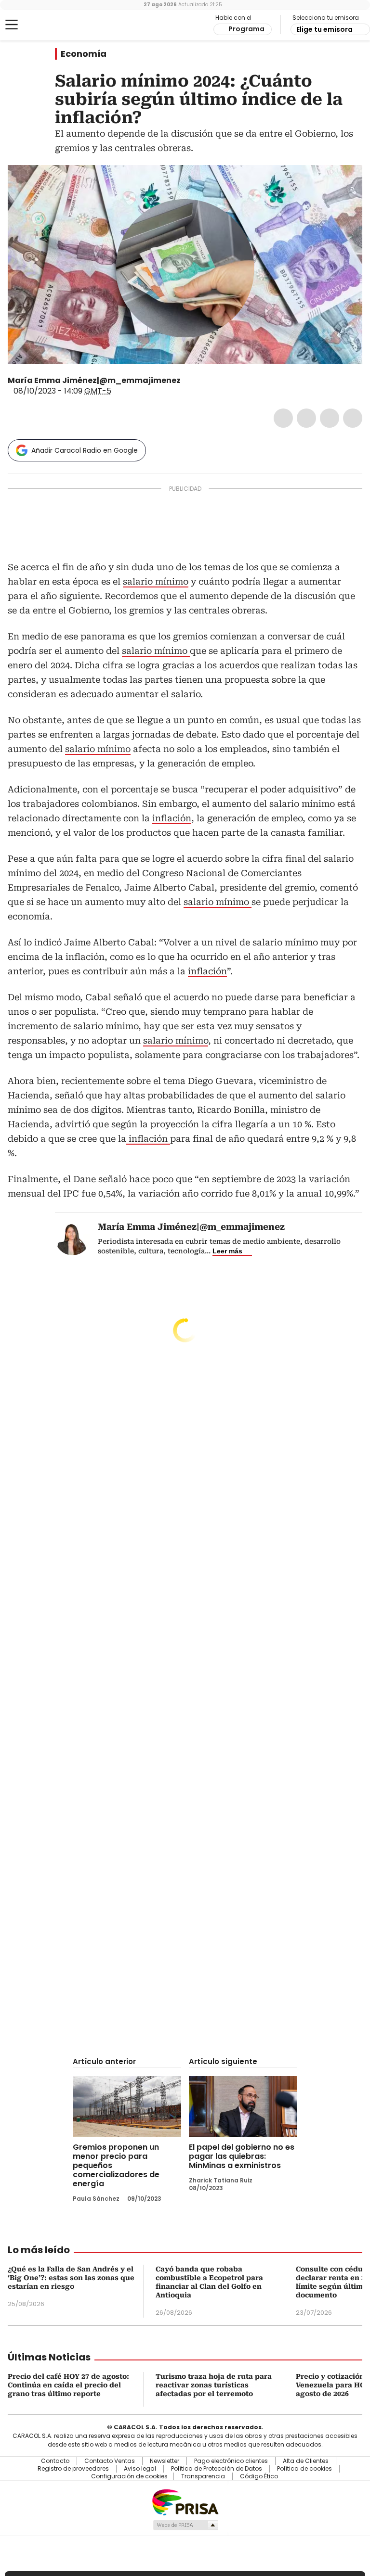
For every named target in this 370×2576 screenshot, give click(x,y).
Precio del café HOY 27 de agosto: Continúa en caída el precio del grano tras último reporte (68, 2385)
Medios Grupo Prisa (185, 2525)
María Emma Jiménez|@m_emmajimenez (94, 380)
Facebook (283, 418)
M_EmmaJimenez (187, 381)
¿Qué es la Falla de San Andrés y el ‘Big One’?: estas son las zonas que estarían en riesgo (71, 2278)
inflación (172, 818)
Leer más (227, 1251)
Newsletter (165, 2461)
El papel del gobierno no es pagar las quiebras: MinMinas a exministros (242, 2156)
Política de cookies (304, 2469)
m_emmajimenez (199, 381)
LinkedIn (330, 418)
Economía (84, 54)
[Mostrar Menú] (12, 25)
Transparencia (203, 2476)
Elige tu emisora (324, 29)
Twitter (306, 418)
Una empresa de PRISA (185, 2502)
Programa (246, 29)
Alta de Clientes (306, 2461)
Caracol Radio (46, 25)
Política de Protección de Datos (217, 2469)
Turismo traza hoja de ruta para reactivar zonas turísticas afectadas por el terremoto (214, 2385)
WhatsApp (353, 418)
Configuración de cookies (129, 2476)
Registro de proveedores (73, 2469)
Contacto (55, 2461)
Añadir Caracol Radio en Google (85, 450)
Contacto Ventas (110, 2461)
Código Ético (259, 2476)
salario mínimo (156, 581)
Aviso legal (140, 2469)
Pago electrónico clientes (231, 2461)
